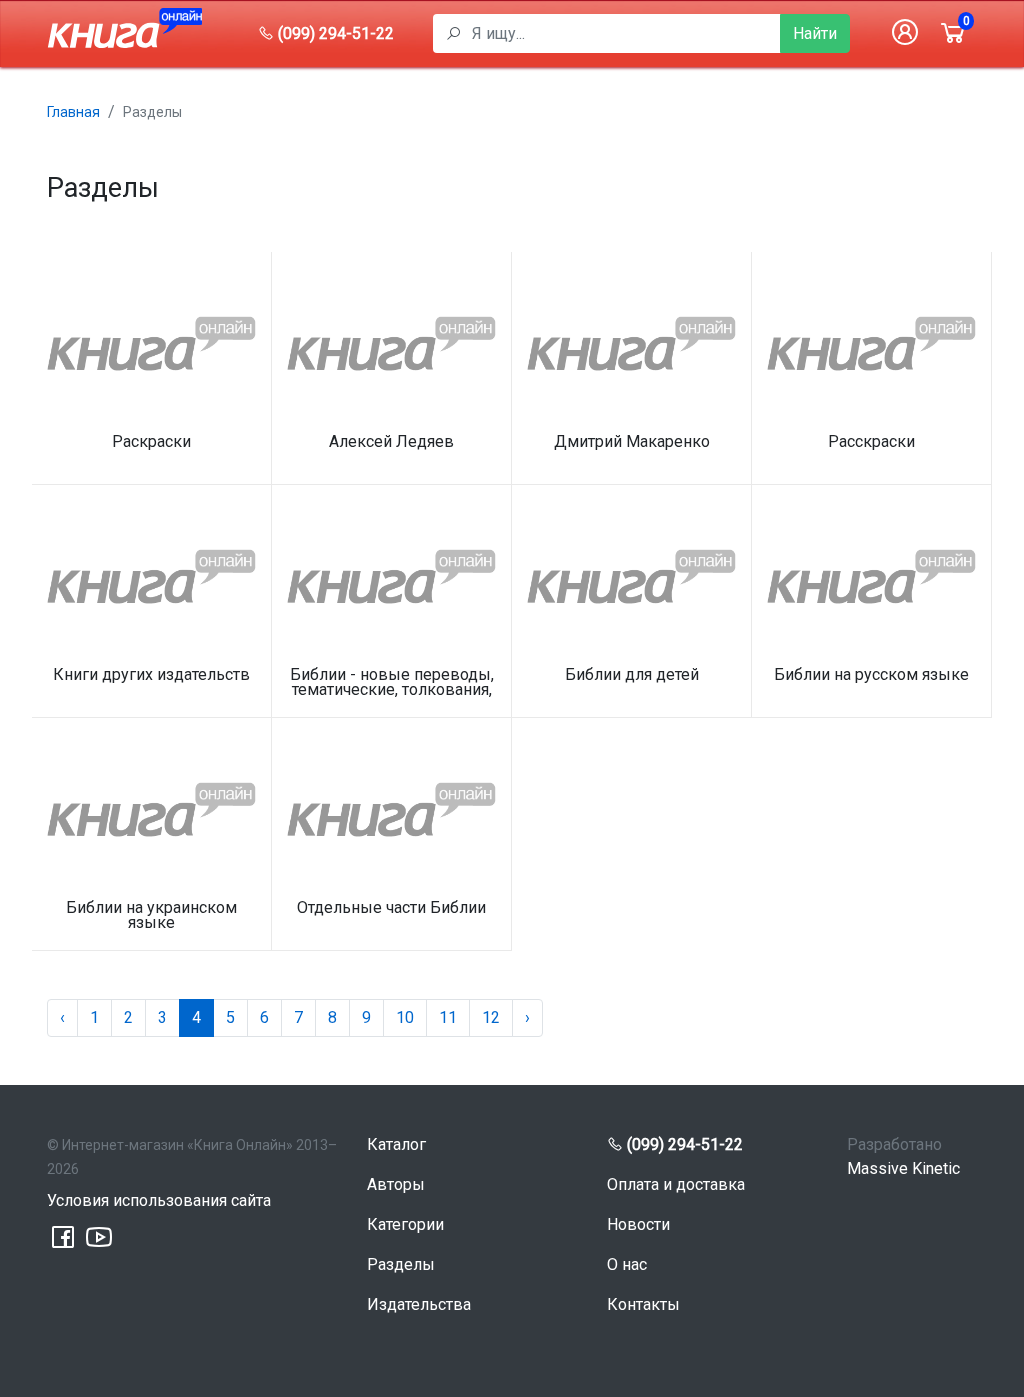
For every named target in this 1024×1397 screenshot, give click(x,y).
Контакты (643, 1304)
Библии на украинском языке (151, 915)
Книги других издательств (151, 675)
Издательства (419, 1304)
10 (405, 1017)
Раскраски (151, 442)
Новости (638, 1224)
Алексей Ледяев (391, 442)
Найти (815, 33)
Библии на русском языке (871, 675)
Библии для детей (632, 675)
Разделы (401, 1264)
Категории (405, 1224)
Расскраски (871, 442)
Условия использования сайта (159, 1200)
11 (448, 1017)
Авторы (396, 1184)
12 (491, 1017)
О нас (627, 1264)
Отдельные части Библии (391, 908)
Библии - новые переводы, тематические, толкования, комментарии (392, 682)
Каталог (396, 1144)
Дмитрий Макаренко (632, 442)
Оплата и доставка (676, 1184)
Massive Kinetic (903, 1168)
